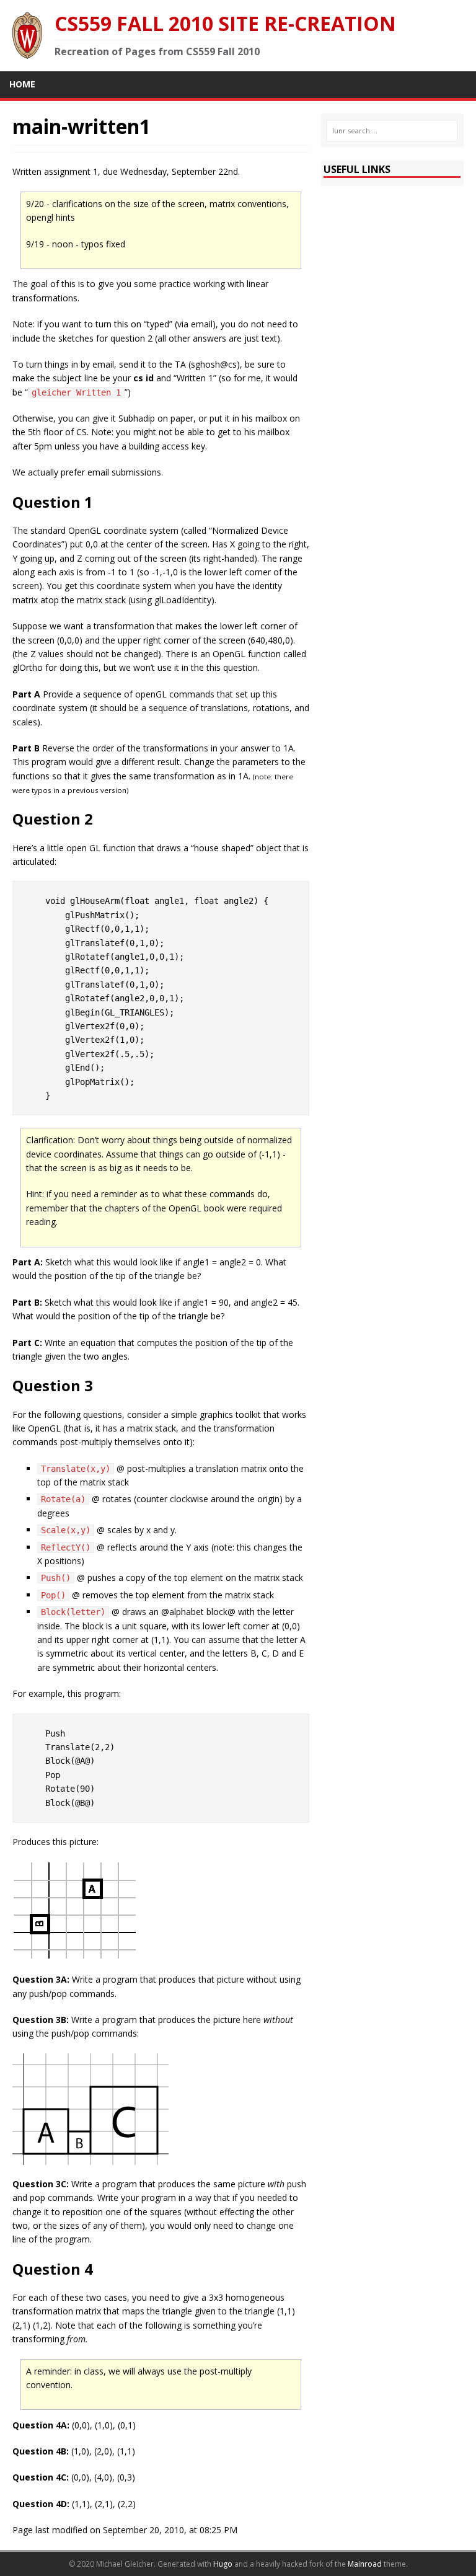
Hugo (223, 2564)
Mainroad (365, 2564)
